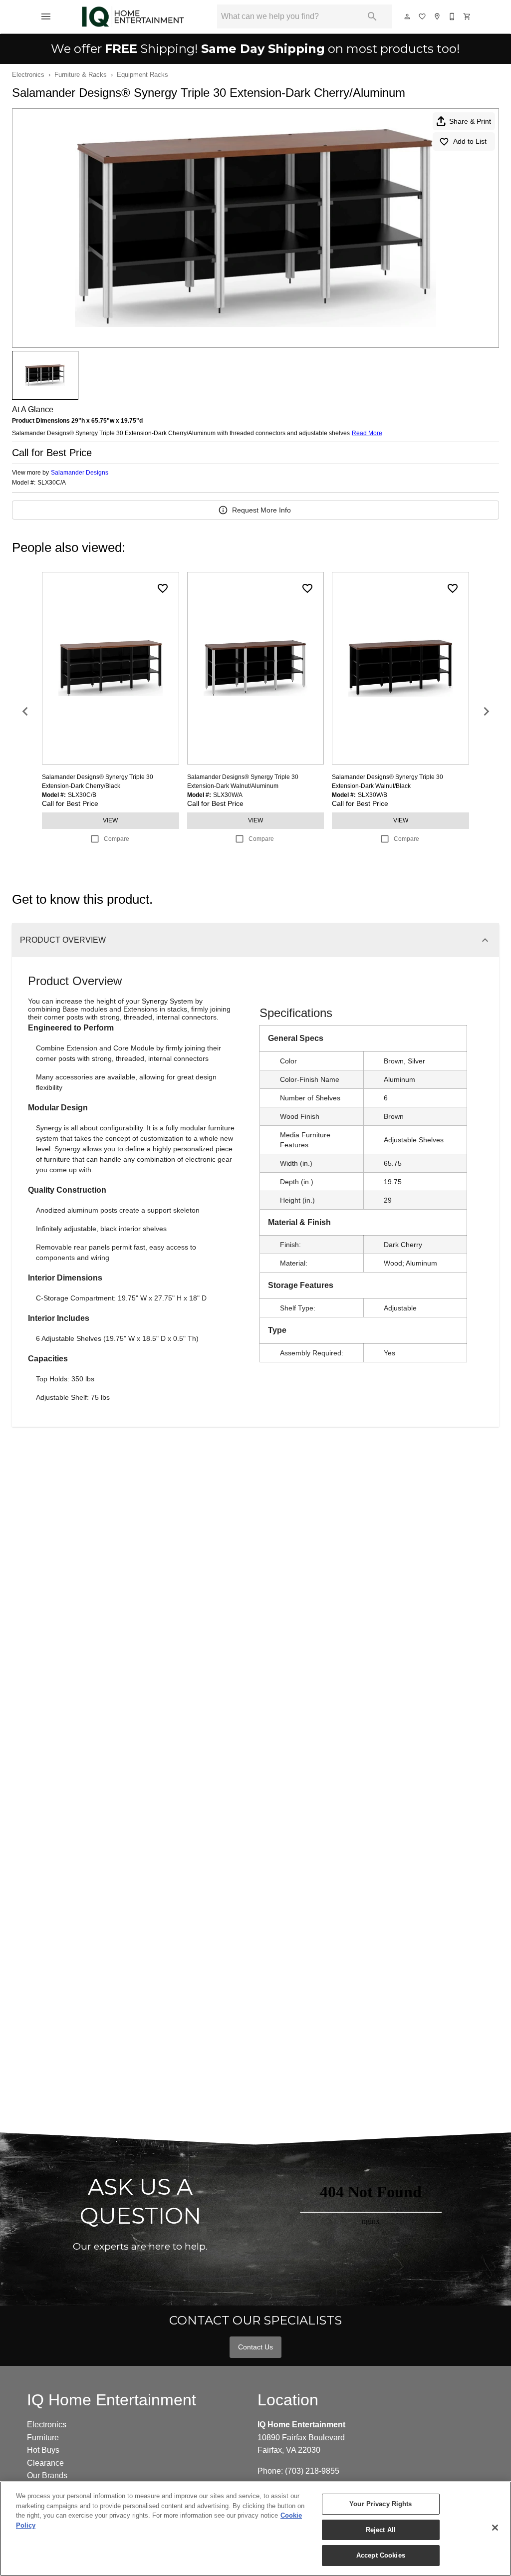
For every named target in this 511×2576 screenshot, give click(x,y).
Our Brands (47, 2475)
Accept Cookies (381, 2555)
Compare (117, 839)
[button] (46, 16)
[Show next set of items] (486, 712)
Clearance (45, 2463)
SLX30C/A (52, 483)
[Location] (438, 16)
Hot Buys (43, 2450)
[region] (255, 2529)
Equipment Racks (142, 75)
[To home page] (133, 16)
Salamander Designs (80, 473)
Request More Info (261, 510)
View (110, 820)
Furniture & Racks (81, 75)
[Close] (495, 2528)
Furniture (43, 2438)
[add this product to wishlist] (163, 588)
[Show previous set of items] (25, 712)
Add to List (470, 141)
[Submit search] (372, 16)
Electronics (28, 75)
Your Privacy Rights (381, 2504)
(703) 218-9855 (312, 2471)
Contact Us (255, 2347)
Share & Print (470, 121)
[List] (423, 16)
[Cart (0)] (468, 16)
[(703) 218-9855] (453, 16)
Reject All (381, 2530)
